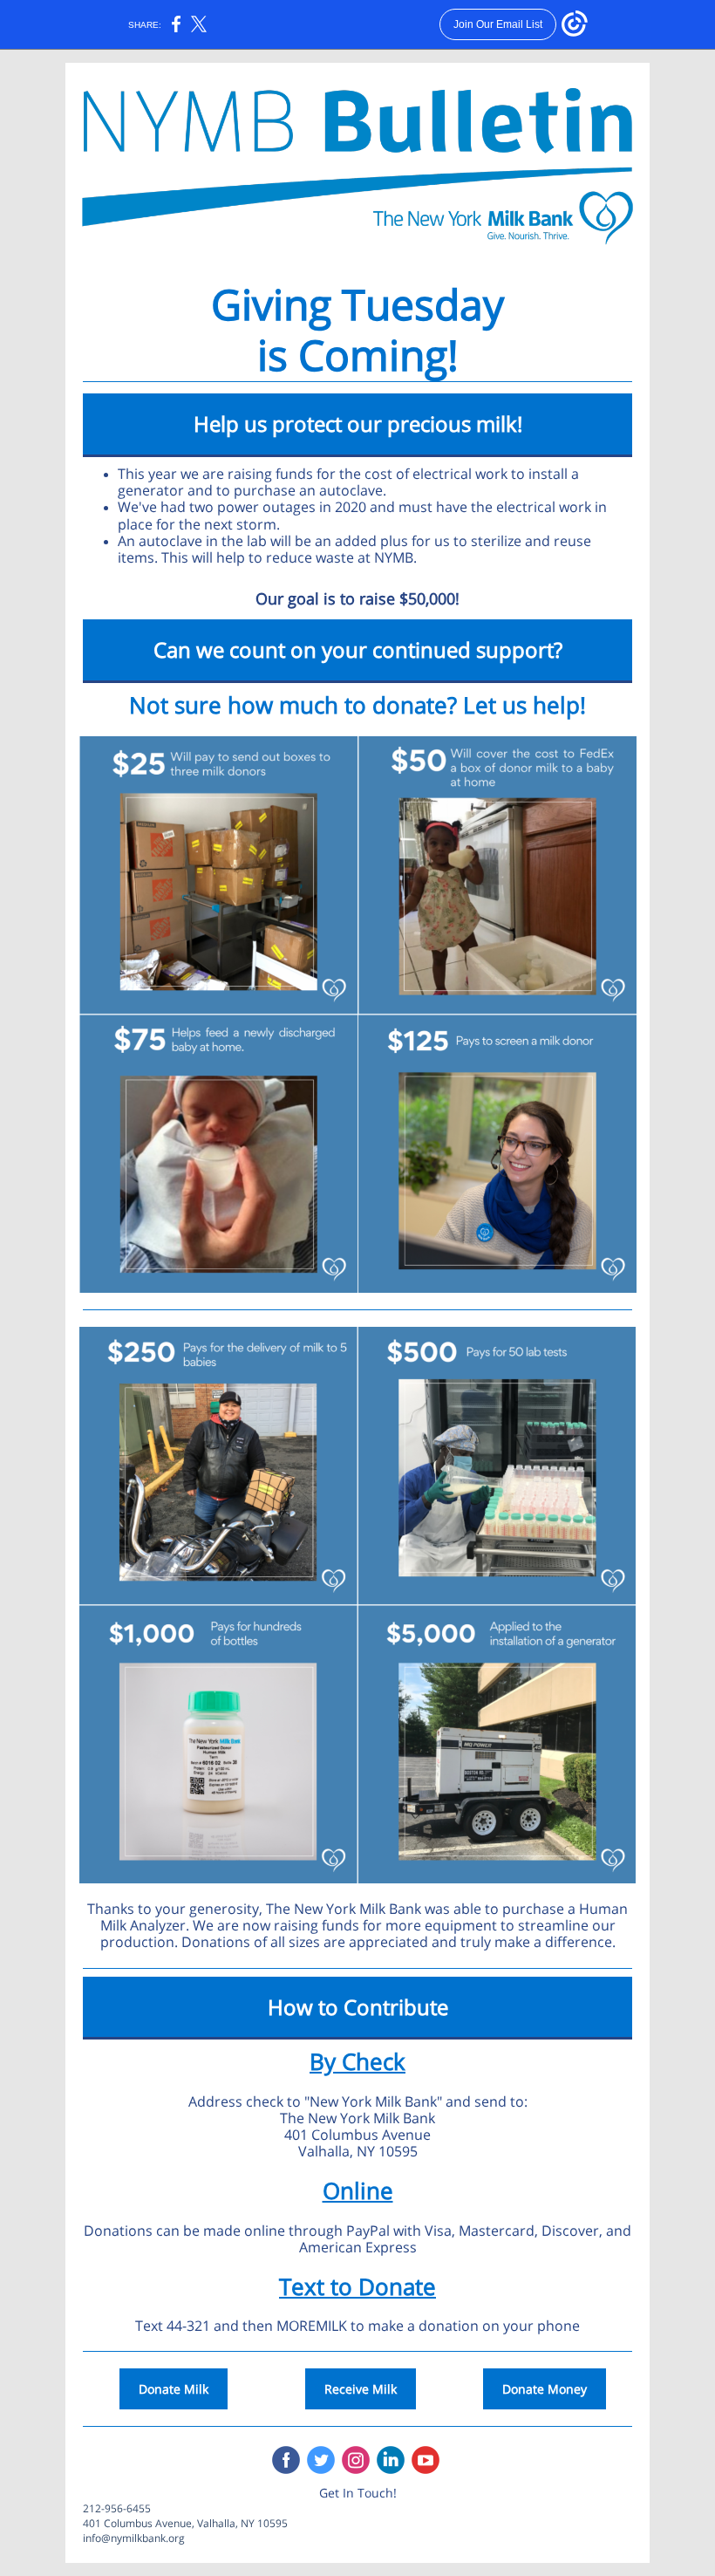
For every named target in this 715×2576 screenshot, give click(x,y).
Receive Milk (361, 2389)
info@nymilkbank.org (134, 2538)
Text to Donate (357, 2286)
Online (358, 2190)
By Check (357, 2061)
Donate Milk (174, 2389)
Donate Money (545, 2389)
